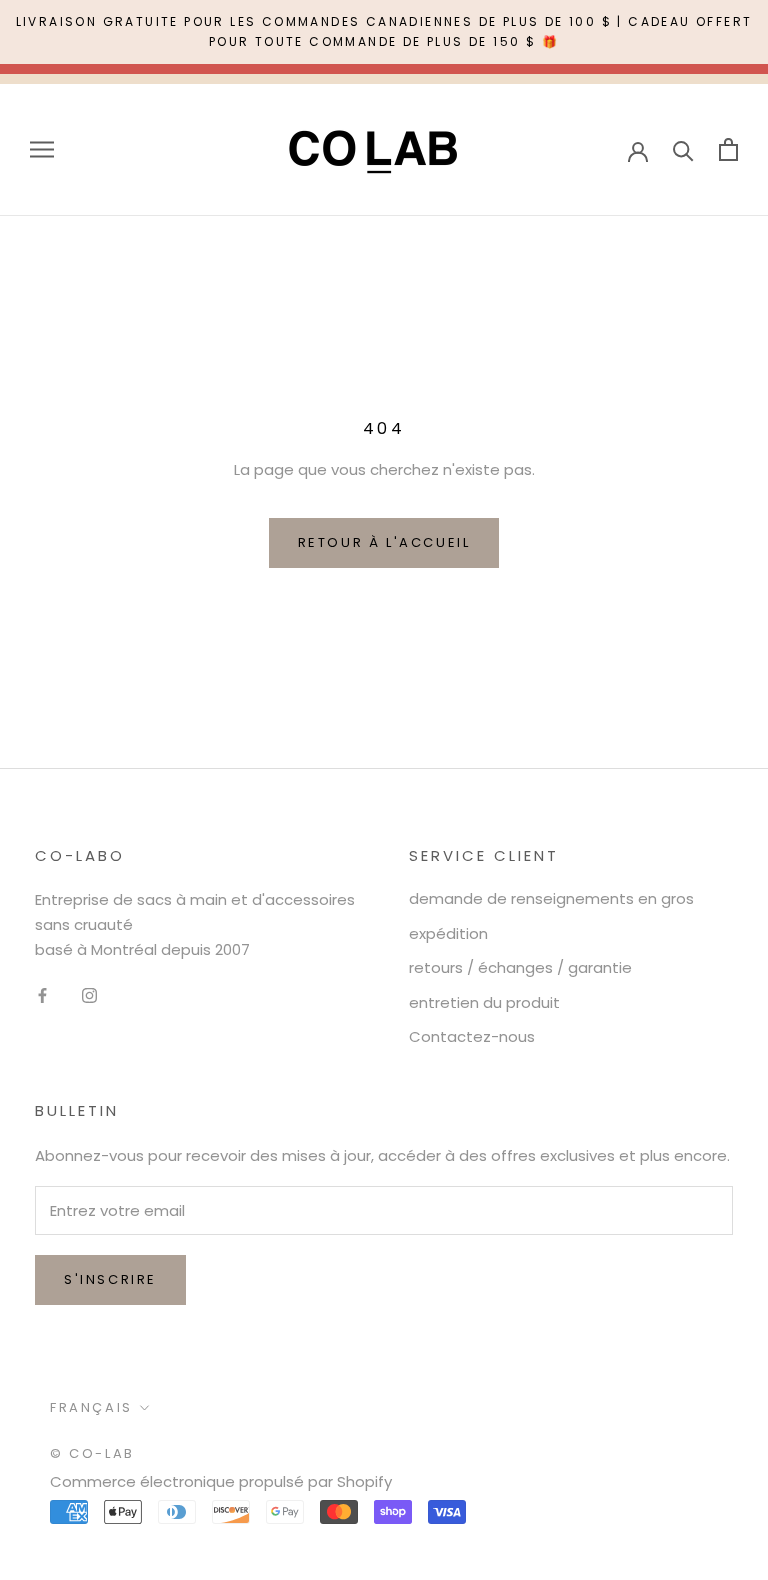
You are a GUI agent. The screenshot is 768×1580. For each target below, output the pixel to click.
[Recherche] (683, 149)
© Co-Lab (92, 1453)
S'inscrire (110, 1279)
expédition (448, 933)
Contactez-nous (472, 1036)
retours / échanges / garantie (520, 967)
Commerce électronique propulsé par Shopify (221, 1481)
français (91, 1407)
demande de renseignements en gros (551, 898)
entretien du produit (484, 1002)
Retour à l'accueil (384, 542)
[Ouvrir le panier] (728, 149)
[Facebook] (42, 995)
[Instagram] (89, 995)
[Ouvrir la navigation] (42, 149)
